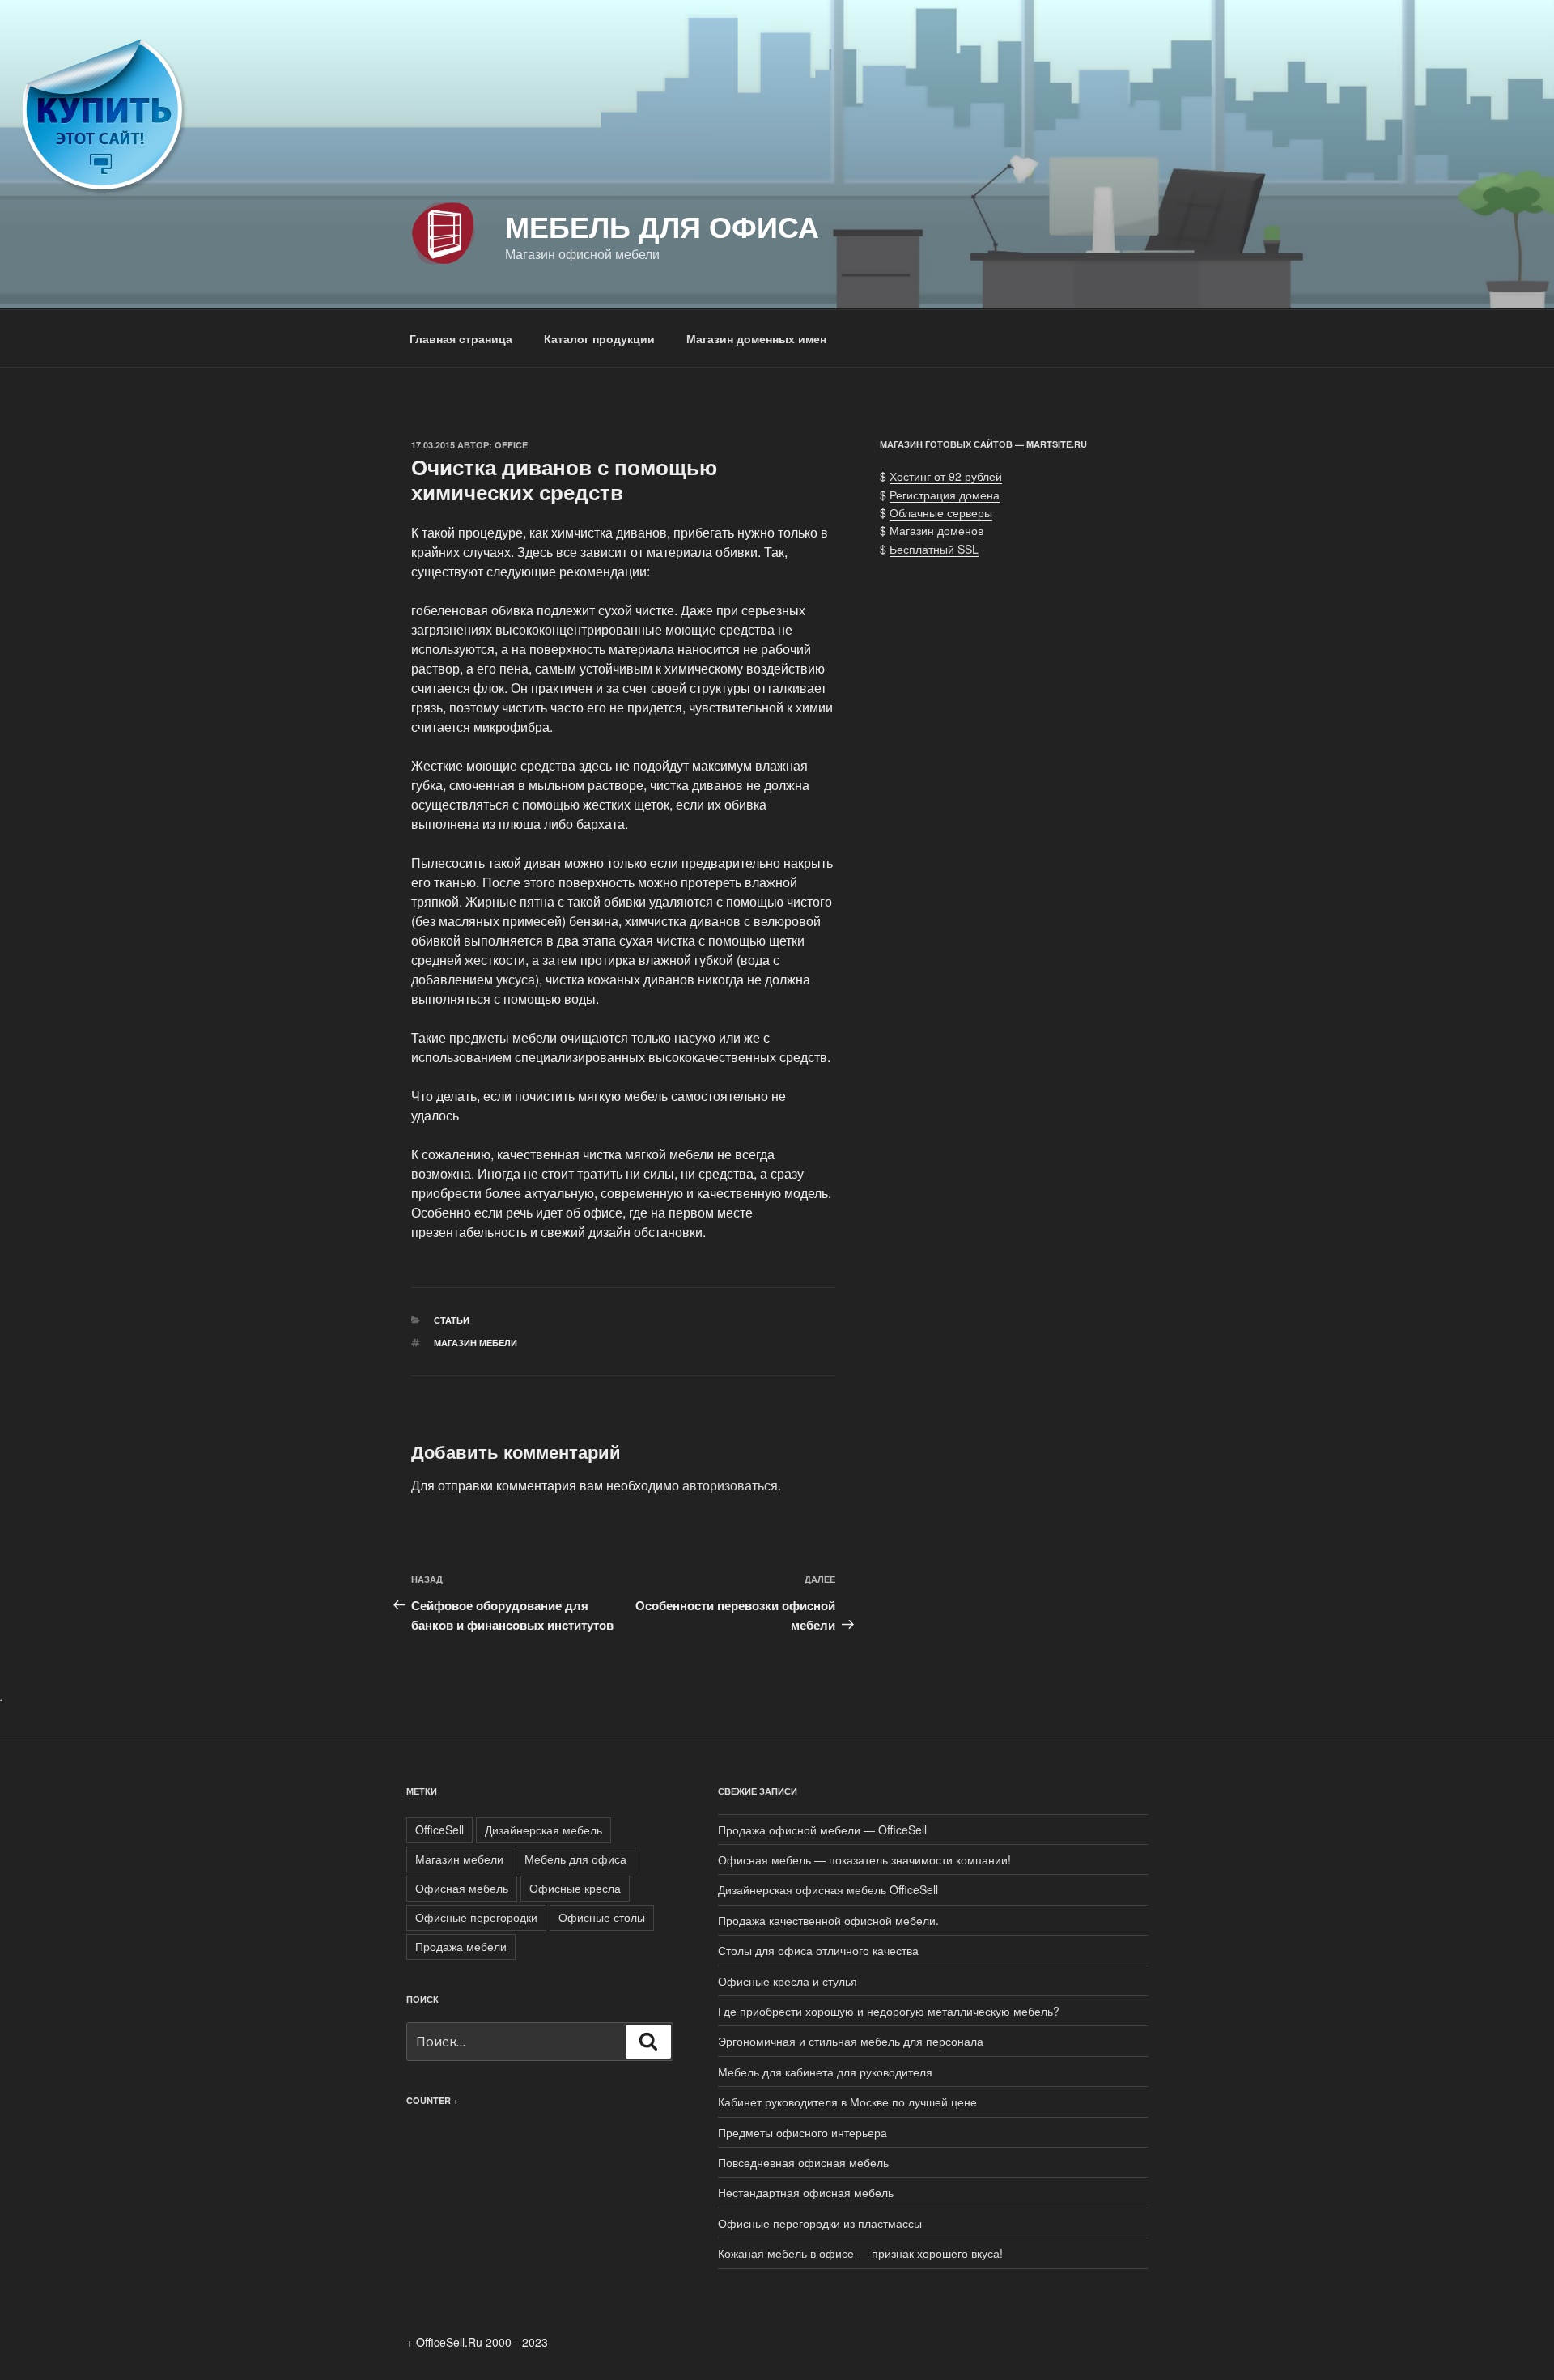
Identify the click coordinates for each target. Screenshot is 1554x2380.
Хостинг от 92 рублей (946, 476)
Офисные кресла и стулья (788, 1981)
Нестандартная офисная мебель (806, 2192)
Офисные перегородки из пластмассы (820, 2223)
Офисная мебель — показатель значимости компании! (864, 1859)
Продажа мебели (461, 1946)
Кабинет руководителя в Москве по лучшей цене (847, 2102)
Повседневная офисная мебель (803, 2162)
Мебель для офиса (662, 226)
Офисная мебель (462, 1888)
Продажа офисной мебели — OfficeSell (822, 1830)
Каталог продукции (599, 338)
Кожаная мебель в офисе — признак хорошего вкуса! (860, 2253)
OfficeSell (439, 1830)
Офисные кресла (575, 1888)
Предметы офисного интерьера (802, 2132)
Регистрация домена (945, 495)
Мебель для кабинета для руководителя (825, 2072)
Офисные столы (602, 1917)
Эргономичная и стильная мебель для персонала (851, 2041)
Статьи (452, 1320)
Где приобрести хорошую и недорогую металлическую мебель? (889, 2011)
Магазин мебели (476, 1343)
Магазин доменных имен (756, 338)
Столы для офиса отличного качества (818, 1950)
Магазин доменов (936, 530)
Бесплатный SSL (934, 549)
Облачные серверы (941, 512)
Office (511, 445)
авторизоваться (730, 1485)
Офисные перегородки (476, 1917)
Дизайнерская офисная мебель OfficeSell (828, 1889)
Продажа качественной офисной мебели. (828, 1920)
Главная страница (461, 338)
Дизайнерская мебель (543, 1830)
